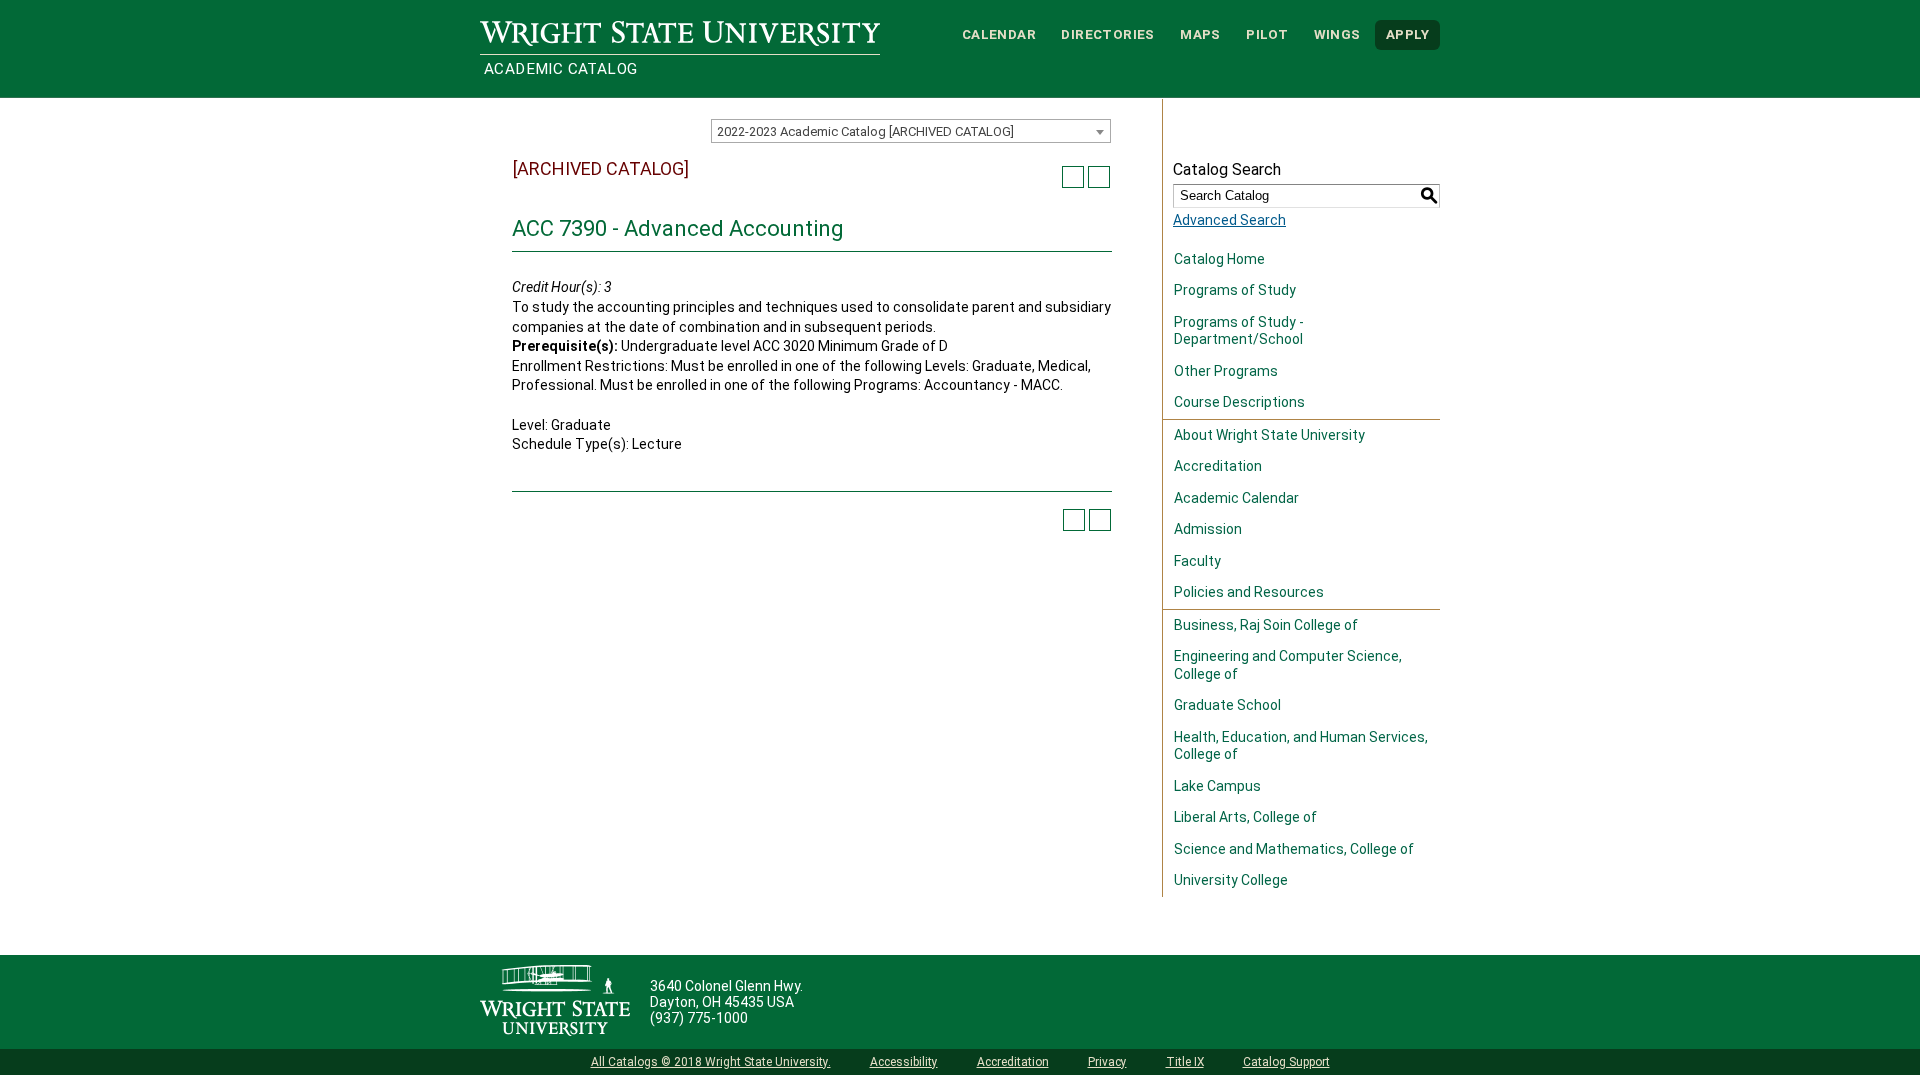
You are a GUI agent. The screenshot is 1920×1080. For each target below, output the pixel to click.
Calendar (999, 34)
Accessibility (904, 1062)
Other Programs (1226, 371)
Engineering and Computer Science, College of (1288, 665)
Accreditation (1218, 466)
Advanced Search (1229, 220)
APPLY (1407, 34)
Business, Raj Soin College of (1266, 625)
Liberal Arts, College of (1245, 817)
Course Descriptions (1239, 402)
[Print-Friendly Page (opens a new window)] (1073, 177)
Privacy (1107, 1062)
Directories (1107, 34)
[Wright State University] (555, 1002)
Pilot (1267, 34)
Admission (1208, 529)
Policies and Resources (1249, 592)
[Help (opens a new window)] (1099, 177)
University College (1231, 880)
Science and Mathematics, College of (1294, 849)
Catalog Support (1286, 1062)
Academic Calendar (1236, 498)
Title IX (1185, 1062)
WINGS (1337, 34)
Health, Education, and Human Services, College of (1301, 746)
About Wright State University (1269, 435)
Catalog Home (1219, 259)
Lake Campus (1217, 786)
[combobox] (911, 131)
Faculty (1197, 561)
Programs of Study (1235, 290)
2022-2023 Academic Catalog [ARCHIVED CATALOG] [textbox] (865, 131)
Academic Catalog (560, 69)
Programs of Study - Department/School (1239, 331)
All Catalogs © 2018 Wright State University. (711, 1062)
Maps (1200, 34)
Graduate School (1227, 705)
